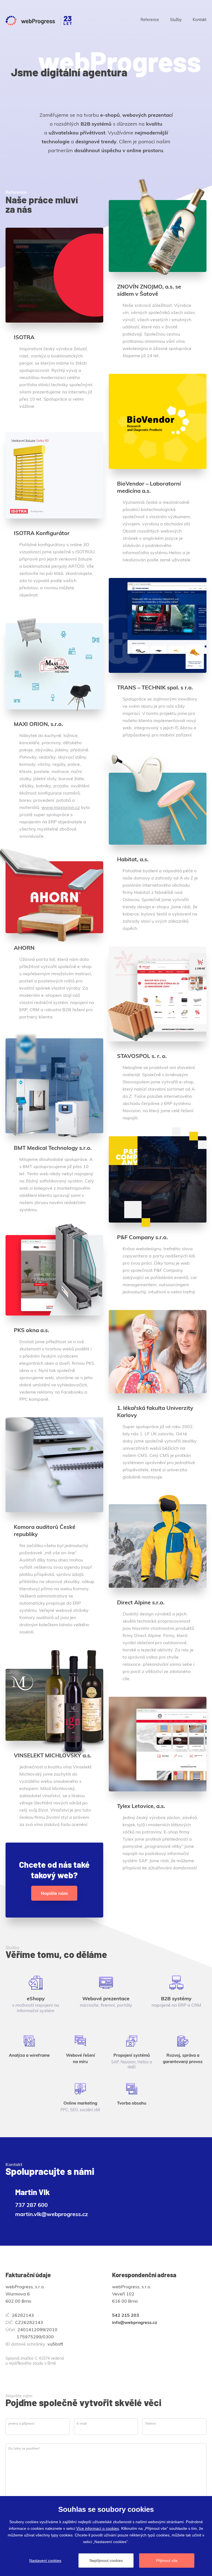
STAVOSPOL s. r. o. (142, 1056)
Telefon (151, 2423)
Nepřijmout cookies (106, 2561)
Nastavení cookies (45, 2561)
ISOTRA (24, 337)
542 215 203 (126, 2315)
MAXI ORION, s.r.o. (38, 724)
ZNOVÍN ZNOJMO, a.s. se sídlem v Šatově (149, 290)
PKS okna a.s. (31, 1330)
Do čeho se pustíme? (24, 2448)
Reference (150, 20)
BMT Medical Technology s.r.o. (53, 1148)
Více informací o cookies (98, 2528)
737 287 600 (31, 2205)
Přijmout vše (167, 2561)
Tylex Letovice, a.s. (141, 1806)
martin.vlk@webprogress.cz (52, 2214)
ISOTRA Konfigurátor (42, 533)
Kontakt (200, 20)
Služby (176, 20)
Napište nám (54, 1893)
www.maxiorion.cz (61, 807)
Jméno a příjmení (21, 2423)
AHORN (24, 948)
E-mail (82, 2423)
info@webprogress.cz (135, 2322)
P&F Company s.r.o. (142, 1237)
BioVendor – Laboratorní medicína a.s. (149, 487)
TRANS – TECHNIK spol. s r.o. (155, 687)
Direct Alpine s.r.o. (141, 1602)
